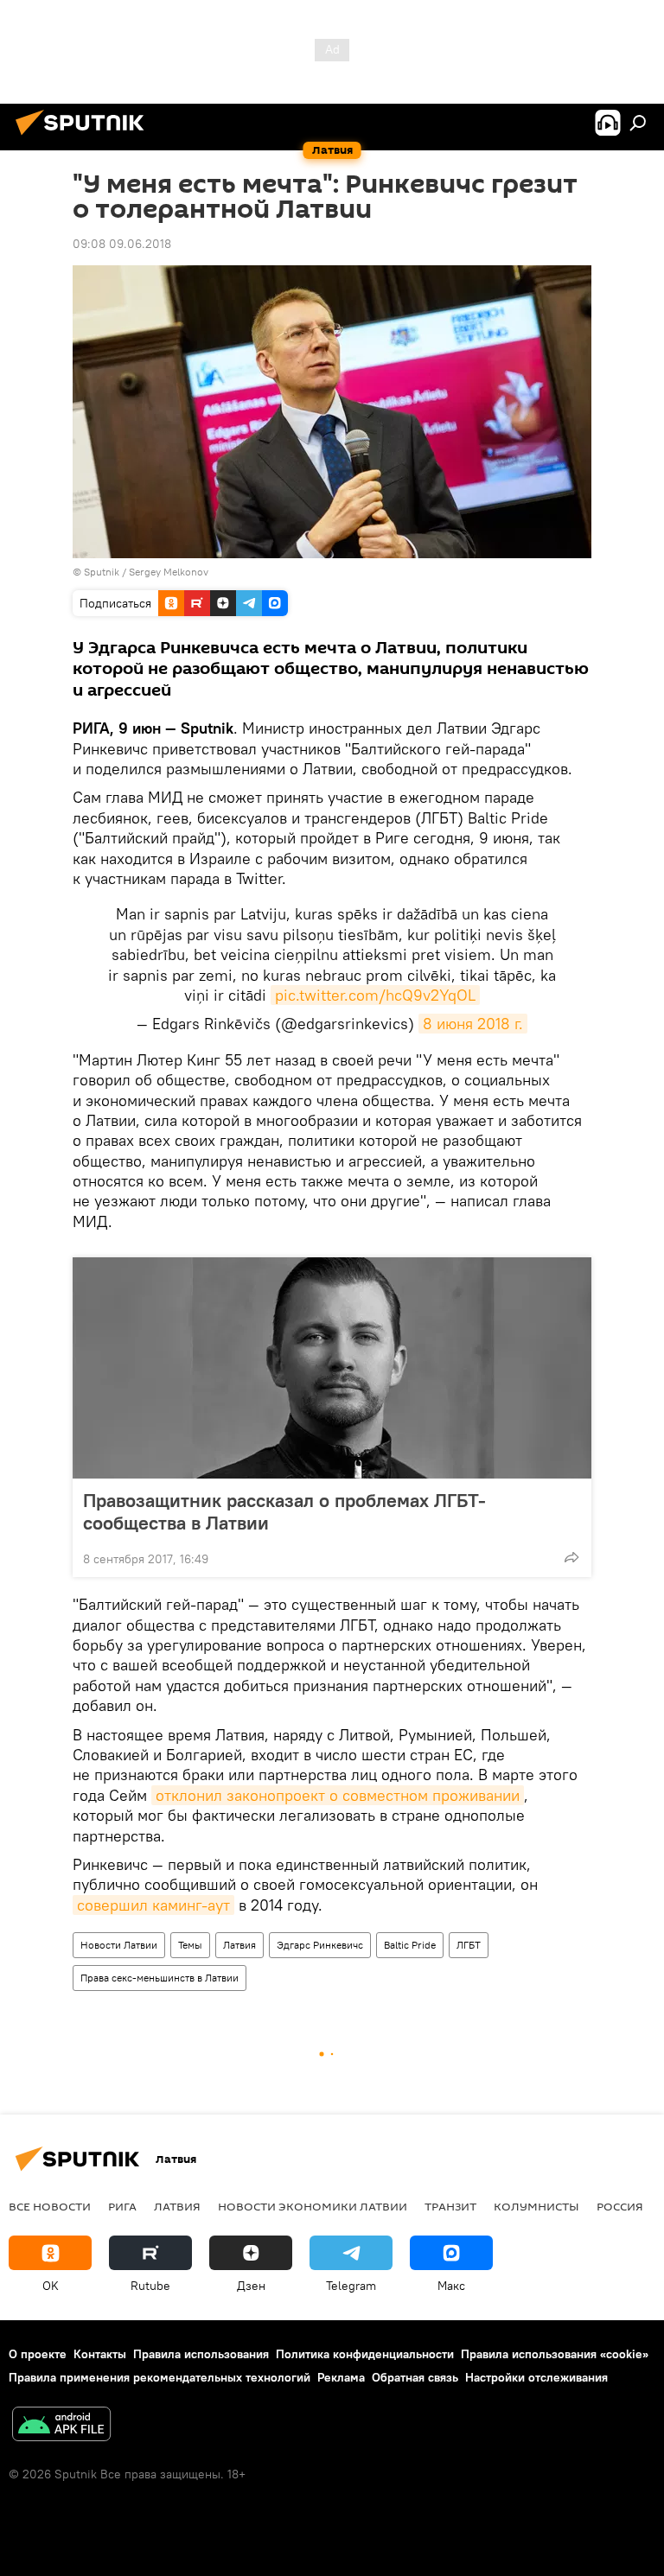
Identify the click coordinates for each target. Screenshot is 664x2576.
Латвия (239, 1945)
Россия (620, 2206)
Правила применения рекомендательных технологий (160, 2377)
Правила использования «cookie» (555, 2354)
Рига (122, 2206)
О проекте (38, 2354)
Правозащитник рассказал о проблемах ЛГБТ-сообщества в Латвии (284, 1511)
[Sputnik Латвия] (85, 137)
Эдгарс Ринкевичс (320, 1945)
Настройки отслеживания (536, 2377)
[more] (571, 1557)
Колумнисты (536, 2206)
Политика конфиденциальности (365, 2354)
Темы (190, 1945)
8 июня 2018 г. (473, 1024)
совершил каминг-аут (153, 1905)
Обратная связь (415, 2377)
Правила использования (201, 2354)
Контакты (100, 2354)
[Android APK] (61, 2426)
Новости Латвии (119, 1945)
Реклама (341, 2377)
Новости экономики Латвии (313, 2206)
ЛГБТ (469, 1945)
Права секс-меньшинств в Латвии (160, 1978)
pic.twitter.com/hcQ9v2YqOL (375, 995)
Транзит (450, 2206)
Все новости (50, 2206)
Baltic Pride (410, 1945)
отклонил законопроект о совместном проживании (338, 1795)
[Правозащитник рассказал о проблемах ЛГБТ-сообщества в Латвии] (332, 1368)
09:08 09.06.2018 (122, 244)
